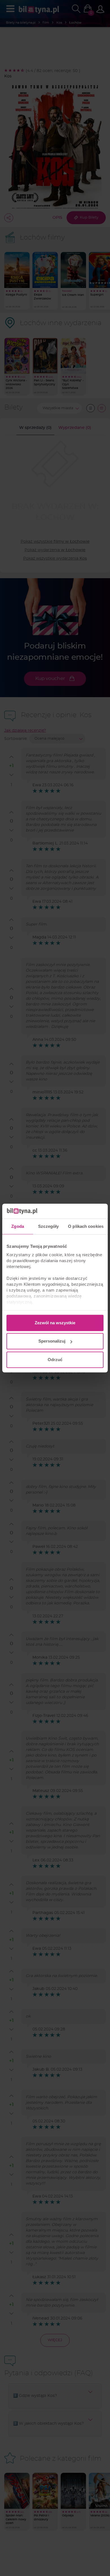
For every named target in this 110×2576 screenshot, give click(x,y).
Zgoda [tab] (18, 1226)
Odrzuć (55, 1360)
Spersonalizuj (52, 1341)
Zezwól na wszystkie (55, 1323)
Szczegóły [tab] (48, 1226)
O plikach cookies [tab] (86, 1226)
